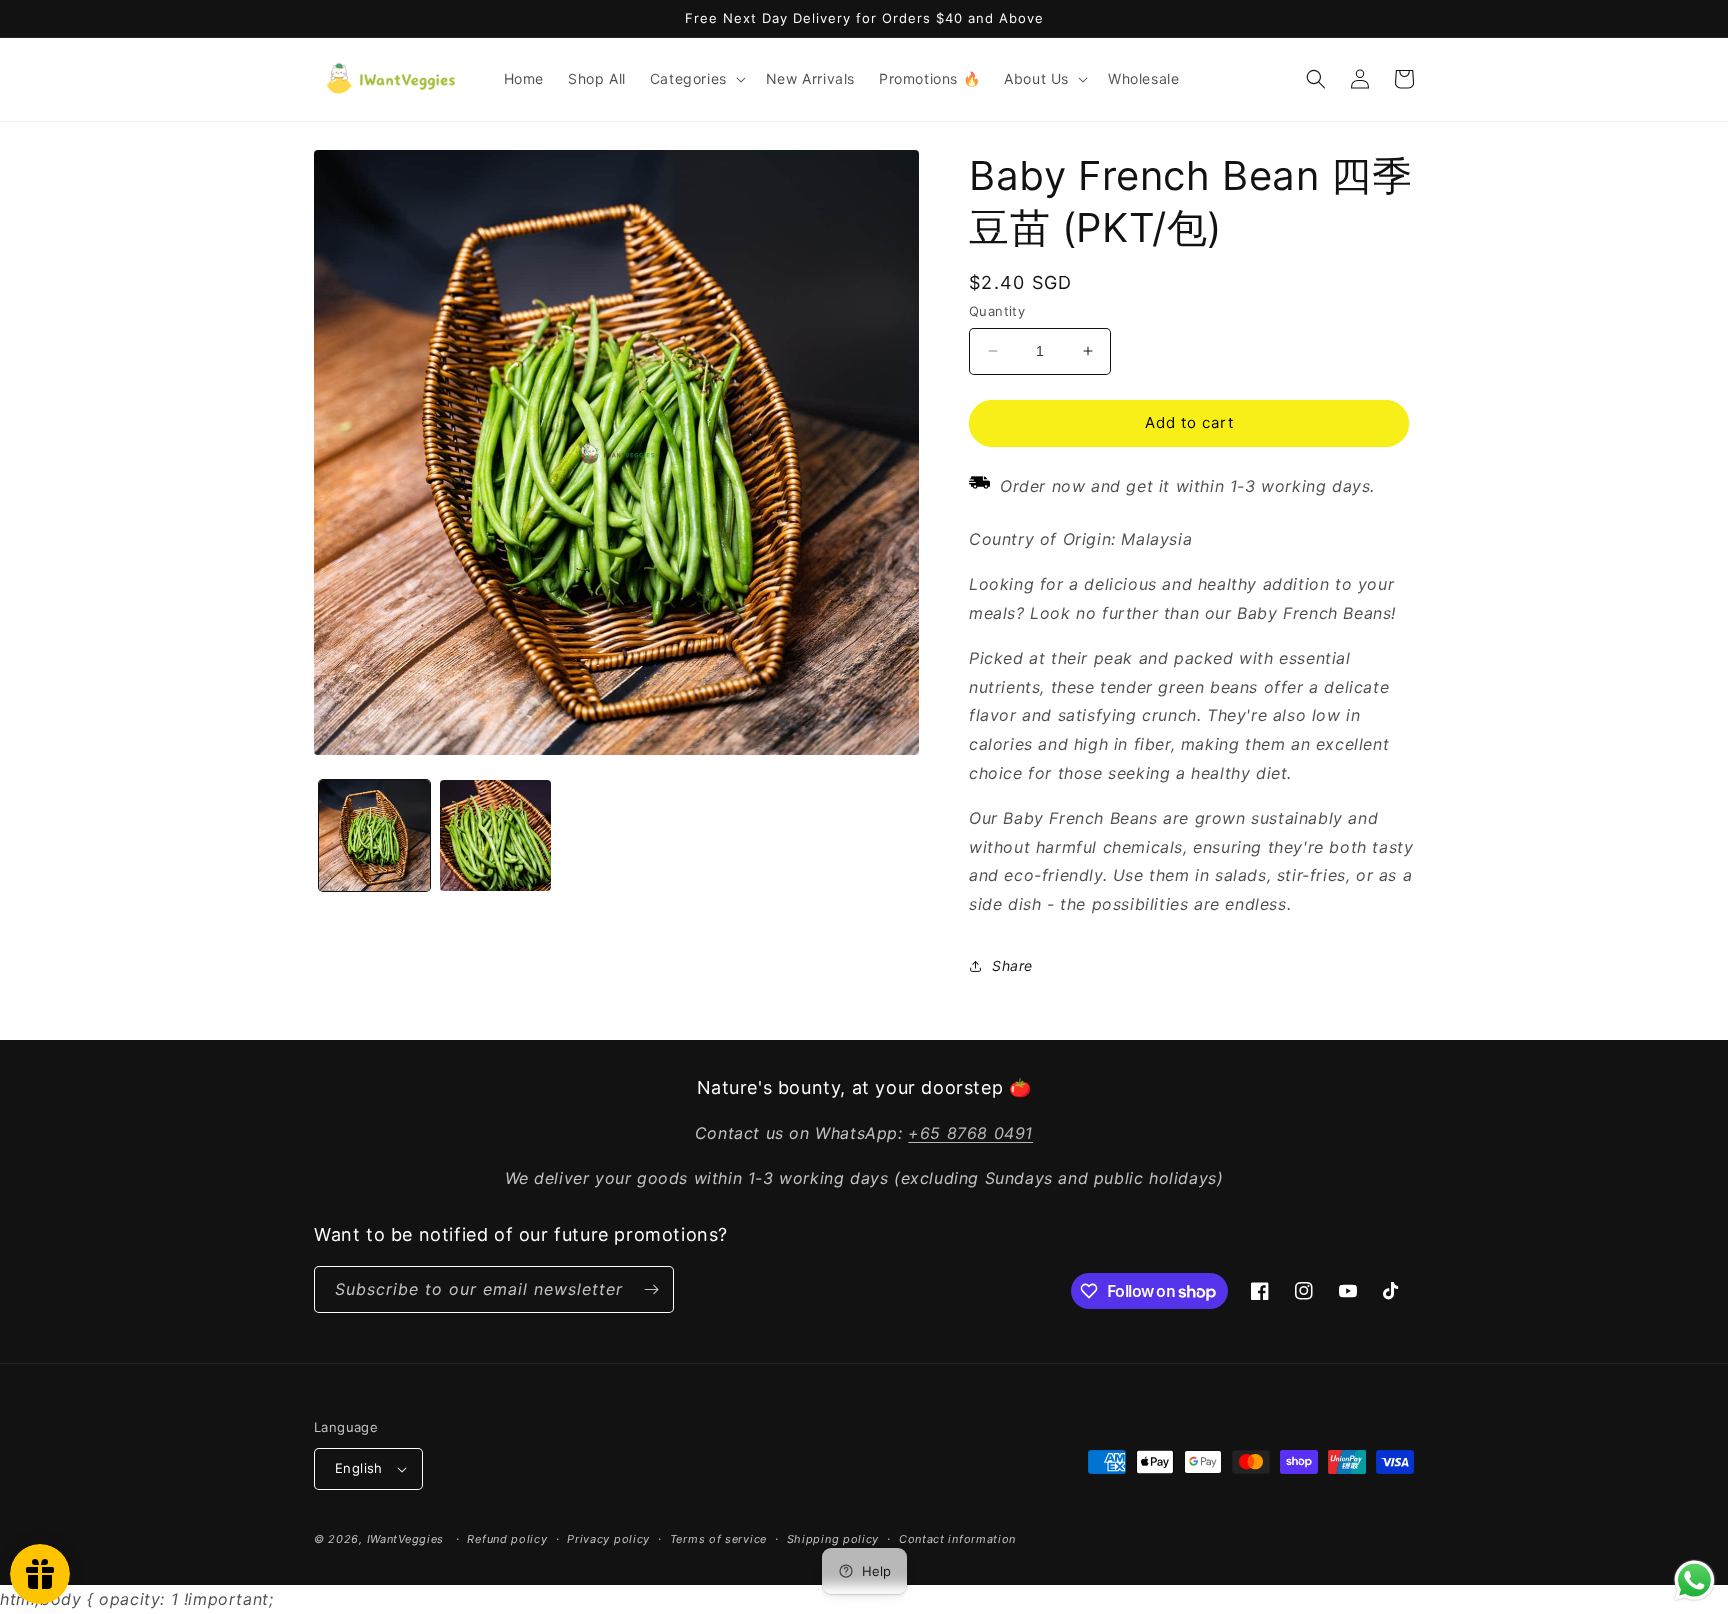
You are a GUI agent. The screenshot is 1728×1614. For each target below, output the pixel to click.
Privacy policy (608, 1539)
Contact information (957, 1539)
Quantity (997, 311)
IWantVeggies (405, 1539)
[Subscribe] (651, 1289)
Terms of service (718, 1539)
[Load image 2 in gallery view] (495, 835)
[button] (696, 79)
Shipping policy (833, 1539)
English (359, 1468)
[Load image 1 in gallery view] (374, 835)
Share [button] (1012, 965)
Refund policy (507, 1539)
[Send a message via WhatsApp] (1694, 1580)
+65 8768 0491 (970, 1133)
